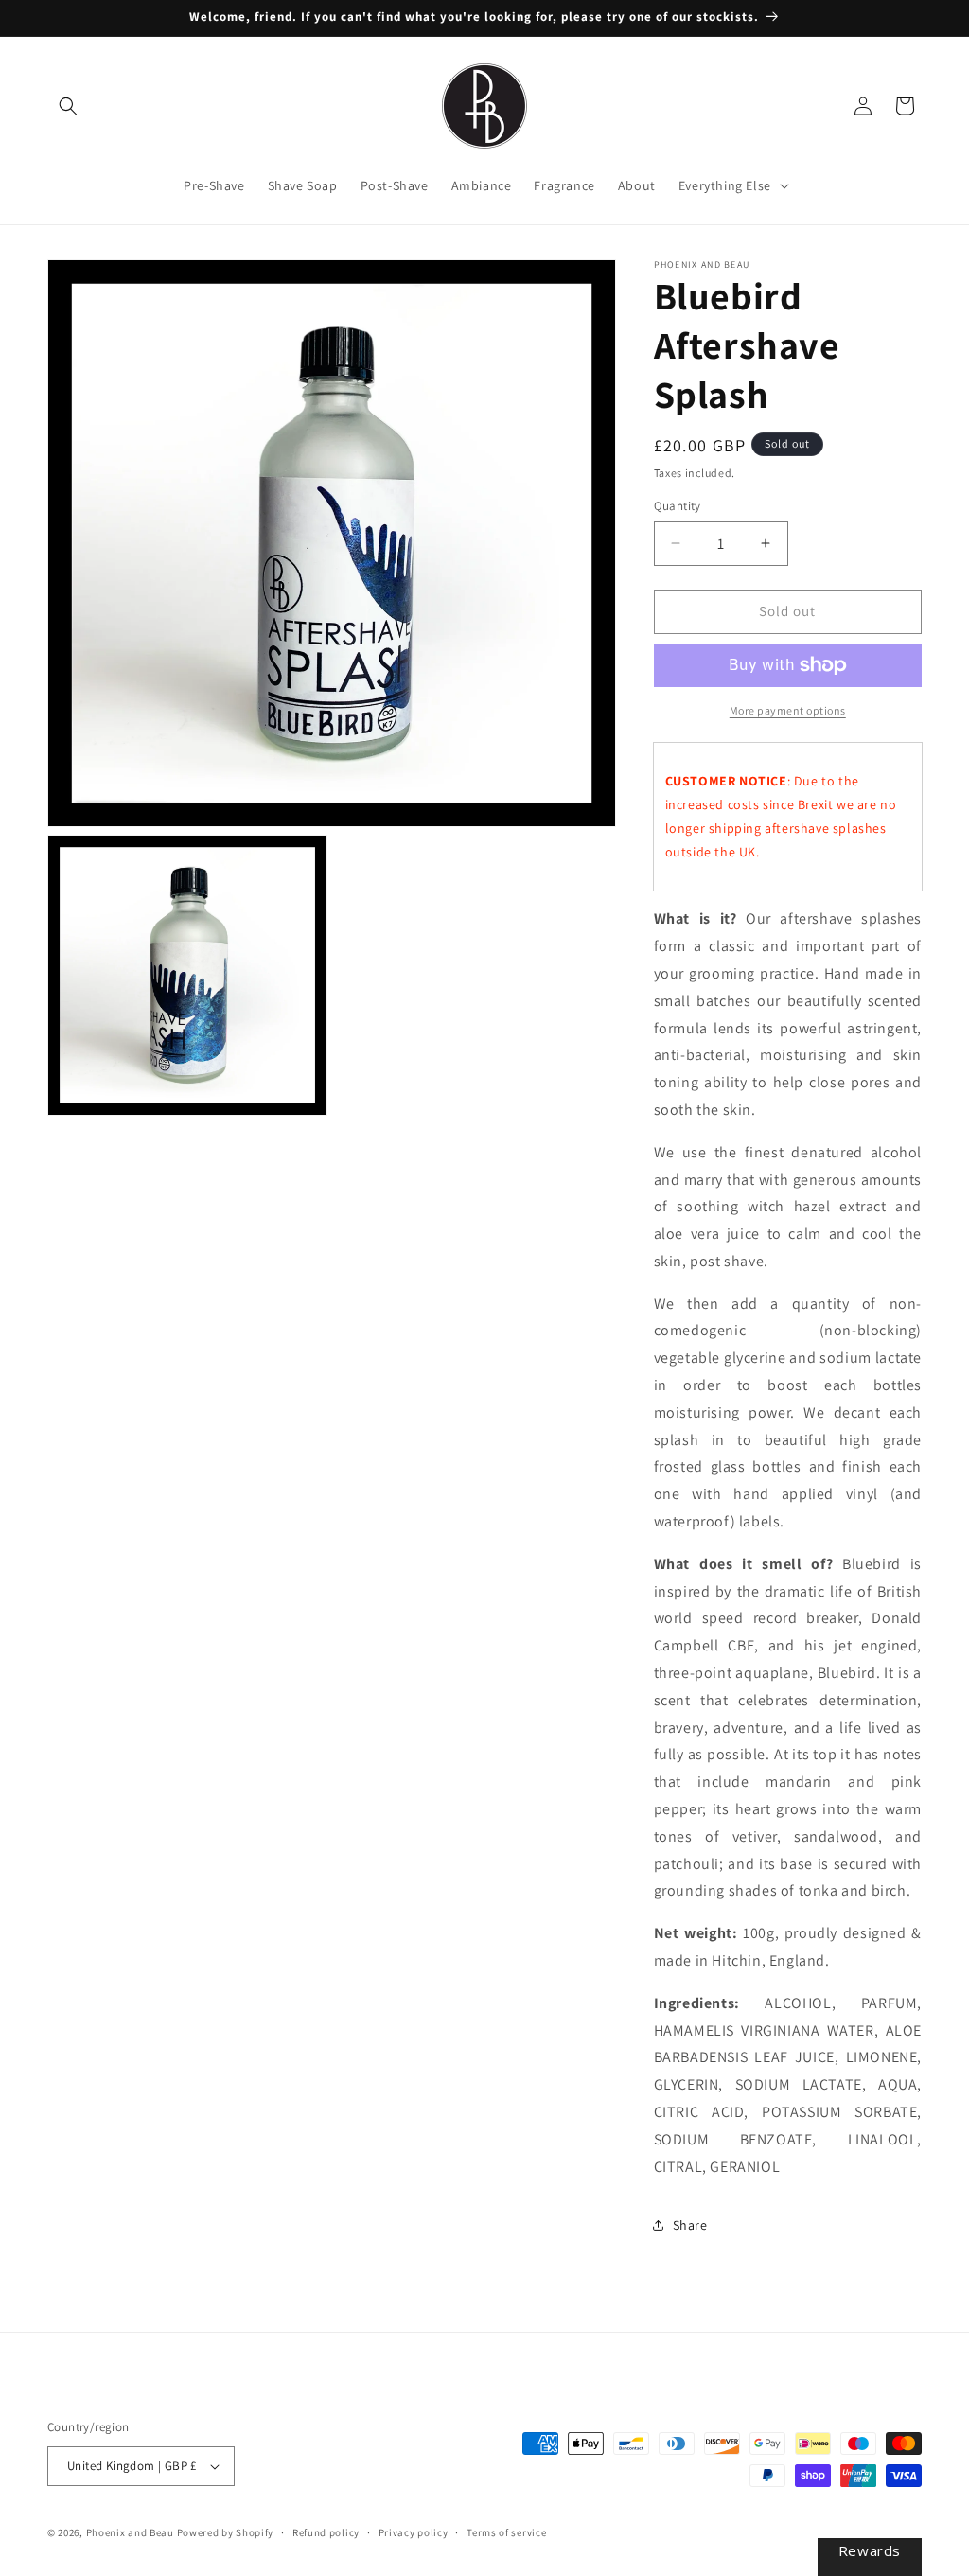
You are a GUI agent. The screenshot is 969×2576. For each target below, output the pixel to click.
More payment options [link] (788, 710)
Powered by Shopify (226, 2532)
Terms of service (506, 2532)
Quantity (678, 506)
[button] (68, 106)
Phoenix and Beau (130, 2532)
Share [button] (690, 2225)
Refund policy (326, 2532)
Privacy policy (414, 2532)
